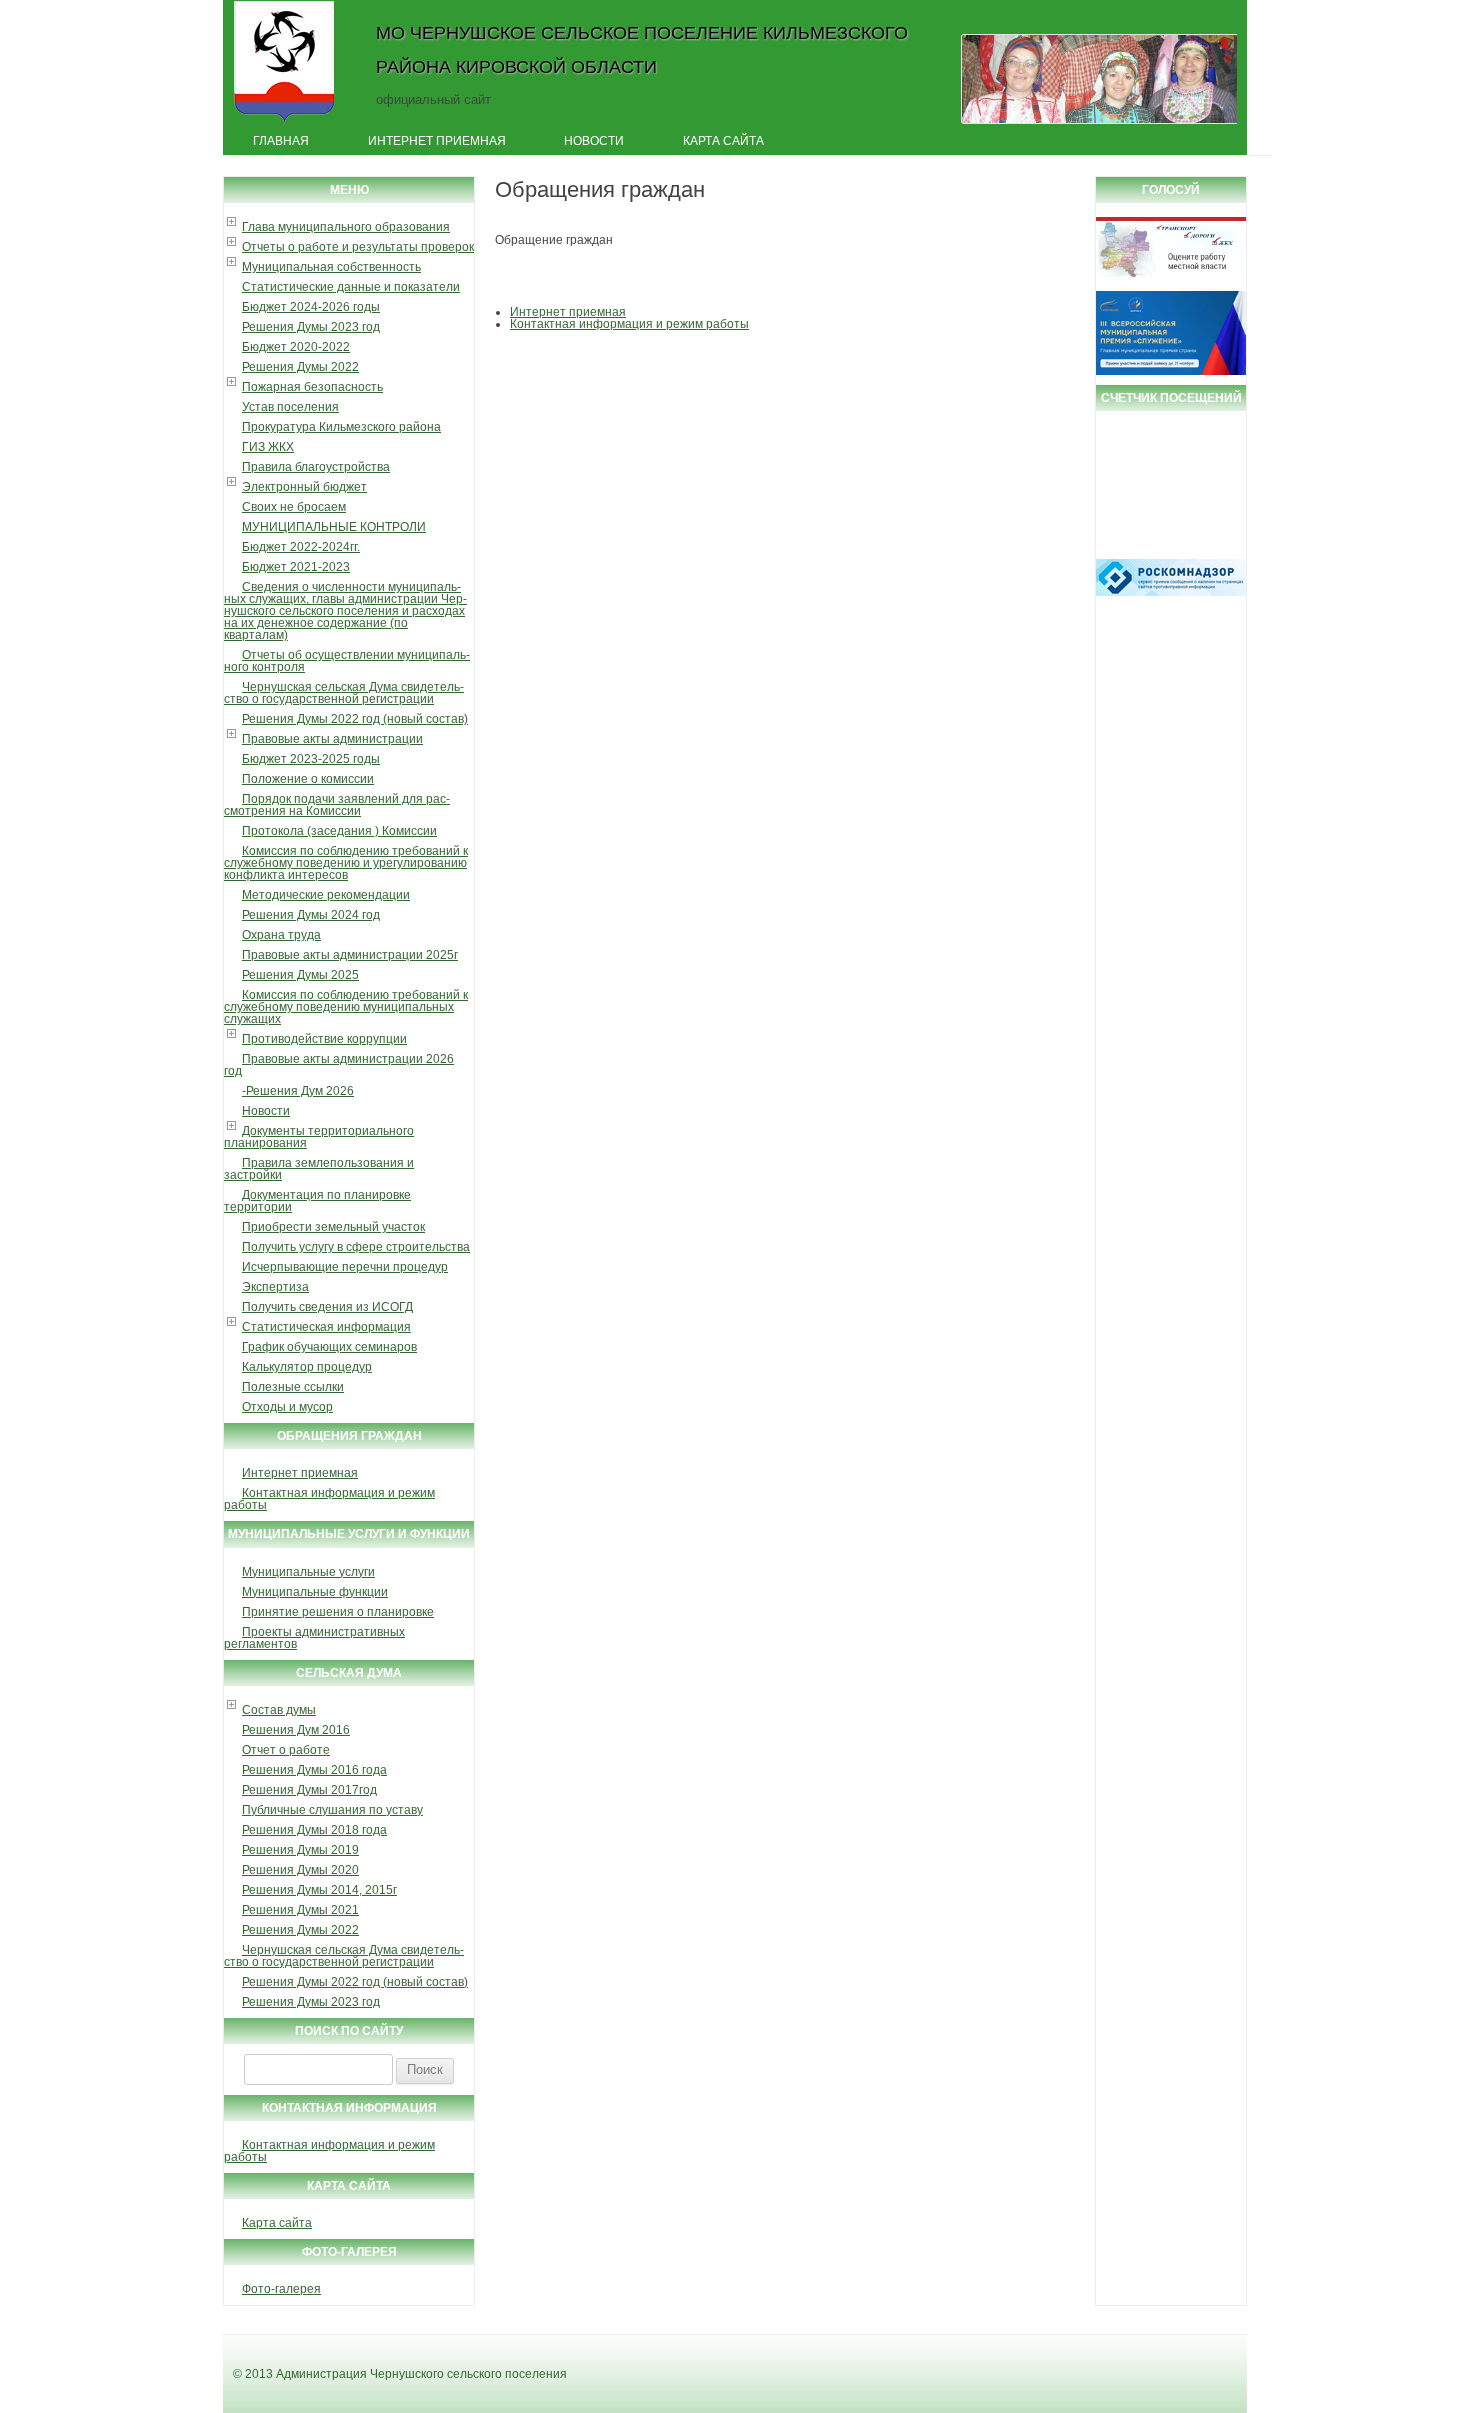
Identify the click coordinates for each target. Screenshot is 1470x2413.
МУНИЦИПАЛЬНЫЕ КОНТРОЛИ (334, 527)
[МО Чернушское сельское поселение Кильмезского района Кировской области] (284, 123)
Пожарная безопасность (312, 387)
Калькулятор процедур (307, 1367)
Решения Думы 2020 (300, 1870)
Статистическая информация (326, 1327)
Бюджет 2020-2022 (296, 347)
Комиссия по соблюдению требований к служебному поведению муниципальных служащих (346, 1007)
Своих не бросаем (294, 507)
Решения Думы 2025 (300, 975)
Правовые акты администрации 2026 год (339, 1065)
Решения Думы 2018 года (314, 1830)
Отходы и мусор (287, 1407)
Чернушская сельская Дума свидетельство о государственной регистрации (344, 693)
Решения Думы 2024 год (311, 915)
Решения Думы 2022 (300, 367)
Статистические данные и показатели (351, 287)
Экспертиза (275, 1287)
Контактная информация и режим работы (329, 1499)
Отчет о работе (286, 1750)
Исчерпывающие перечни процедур (345, 1267)
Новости (594, 141)
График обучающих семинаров (329, 1347)
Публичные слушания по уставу (332, 1810)
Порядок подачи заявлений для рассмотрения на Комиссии (337, 805)
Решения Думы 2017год (309, 1790)
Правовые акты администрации (332, 739)
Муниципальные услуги (308, 1572)
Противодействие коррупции (324, 1039)
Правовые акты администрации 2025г (350, 955)
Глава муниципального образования (346, 227)
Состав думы (279, 1710)
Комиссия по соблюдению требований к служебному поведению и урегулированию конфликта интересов (346, 863)
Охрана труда (281, 935)
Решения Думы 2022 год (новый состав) (355, 719)
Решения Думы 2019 (300, 1850)
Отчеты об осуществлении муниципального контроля (347, 661)
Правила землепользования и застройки (319, 1169)
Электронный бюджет (304, 487)
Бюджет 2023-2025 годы (311, 759)
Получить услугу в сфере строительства (356, 1247)
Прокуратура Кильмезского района (341, 427)
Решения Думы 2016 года (314, 1770)
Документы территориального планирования (319, 1137)
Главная (281, 141)
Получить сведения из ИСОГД (327, 1307)
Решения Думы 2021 (300, 1910)
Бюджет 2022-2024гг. (301, 547)
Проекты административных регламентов (314, 1638)
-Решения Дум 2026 (298, 1091)
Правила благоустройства (316, 467)
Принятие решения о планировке (338, 1612)
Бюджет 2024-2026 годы (311, 307)
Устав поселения (290, 407)
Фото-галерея (281, 2289)
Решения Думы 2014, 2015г (319, 1890)
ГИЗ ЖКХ (268, 447)
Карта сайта (723, 141)
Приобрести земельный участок (333, 1227)
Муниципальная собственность (331, 267)
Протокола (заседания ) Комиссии (339, 831)
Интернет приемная (437, 141)
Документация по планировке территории (317, 1201)
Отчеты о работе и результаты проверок (358, 247)
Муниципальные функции (315, 1592)
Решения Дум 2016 (296, 1730)
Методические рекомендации (326, 895)
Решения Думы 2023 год (311, 327)
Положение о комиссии (308, 779)
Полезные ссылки (293, 1387)
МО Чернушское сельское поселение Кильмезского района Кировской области (642, 49)
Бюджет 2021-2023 (296, 567)
